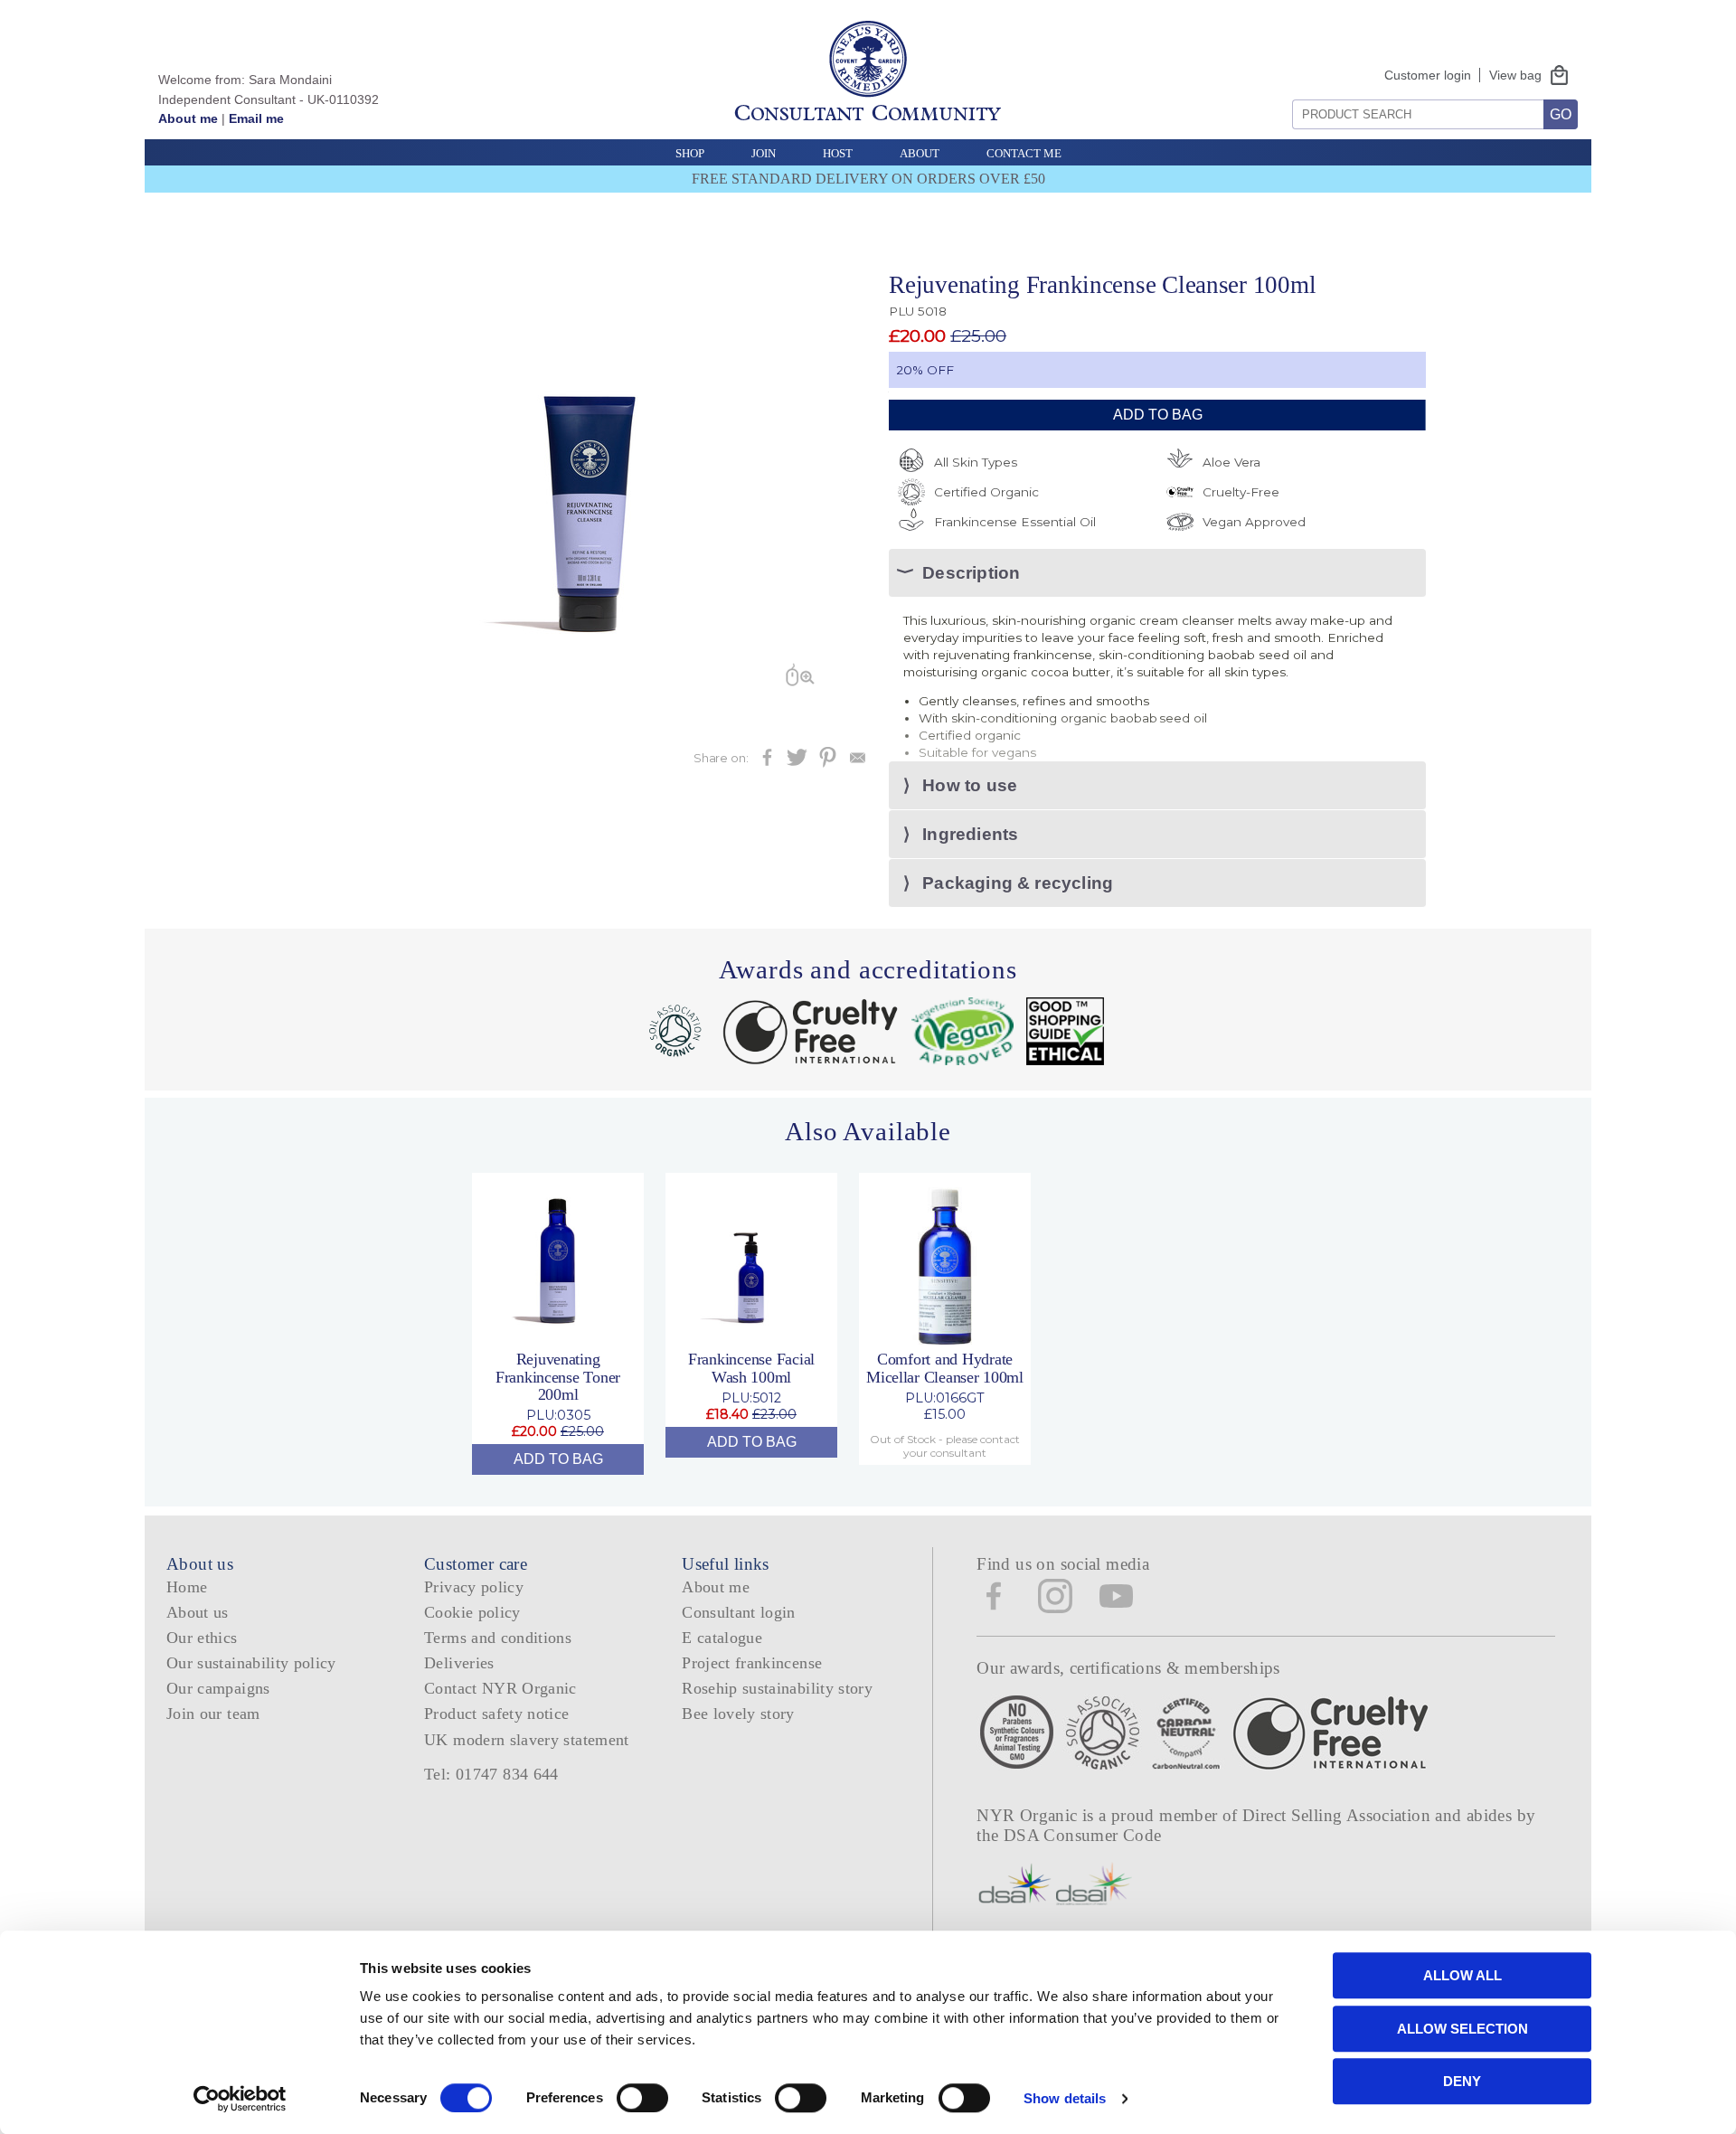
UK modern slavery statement (527, 1740)
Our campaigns (218, 1688)
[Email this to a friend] (858, 763)
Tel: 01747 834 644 (491, 1774)
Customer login (1428, 75)
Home (187, 1587)
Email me (256, 118)
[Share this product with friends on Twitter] (797, 763)
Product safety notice (496, 1714)
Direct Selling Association (1339, 1815)
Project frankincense (752, 1663)
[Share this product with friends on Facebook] (767, 763)
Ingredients (970, 834)
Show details (1065, 2098)
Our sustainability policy (251, 1663)
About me (188, 118)
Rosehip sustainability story (777, 1688)
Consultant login (739, 1612)
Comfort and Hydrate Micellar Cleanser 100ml (945, 1368)
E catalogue (722, 1638)
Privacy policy (474, 1587)
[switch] (642, 2098)
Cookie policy (472, 1612)
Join (764, 153)
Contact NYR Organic (500, 1688)
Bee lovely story (738, 1714)
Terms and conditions (498, 1638)
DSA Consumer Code (1083, 1835)
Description (971, 573)
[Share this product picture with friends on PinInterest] (828, 763)
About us (198, 1612)
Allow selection (1462, 2029)
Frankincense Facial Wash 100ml (751, 1368)
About (920, 153)
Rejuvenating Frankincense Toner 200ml (558, 1377)
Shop (690, 153)
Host (838, 153)
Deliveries (459, 1663)
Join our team (213, 1714)
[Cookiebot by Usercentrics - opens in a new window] (240, 2099)
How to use (970, 785)
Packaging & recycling (1018, 883)
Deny (1462, 2081)
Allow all (1462, 1975)
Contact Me (1024, 153)
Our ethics (202, 1638)
